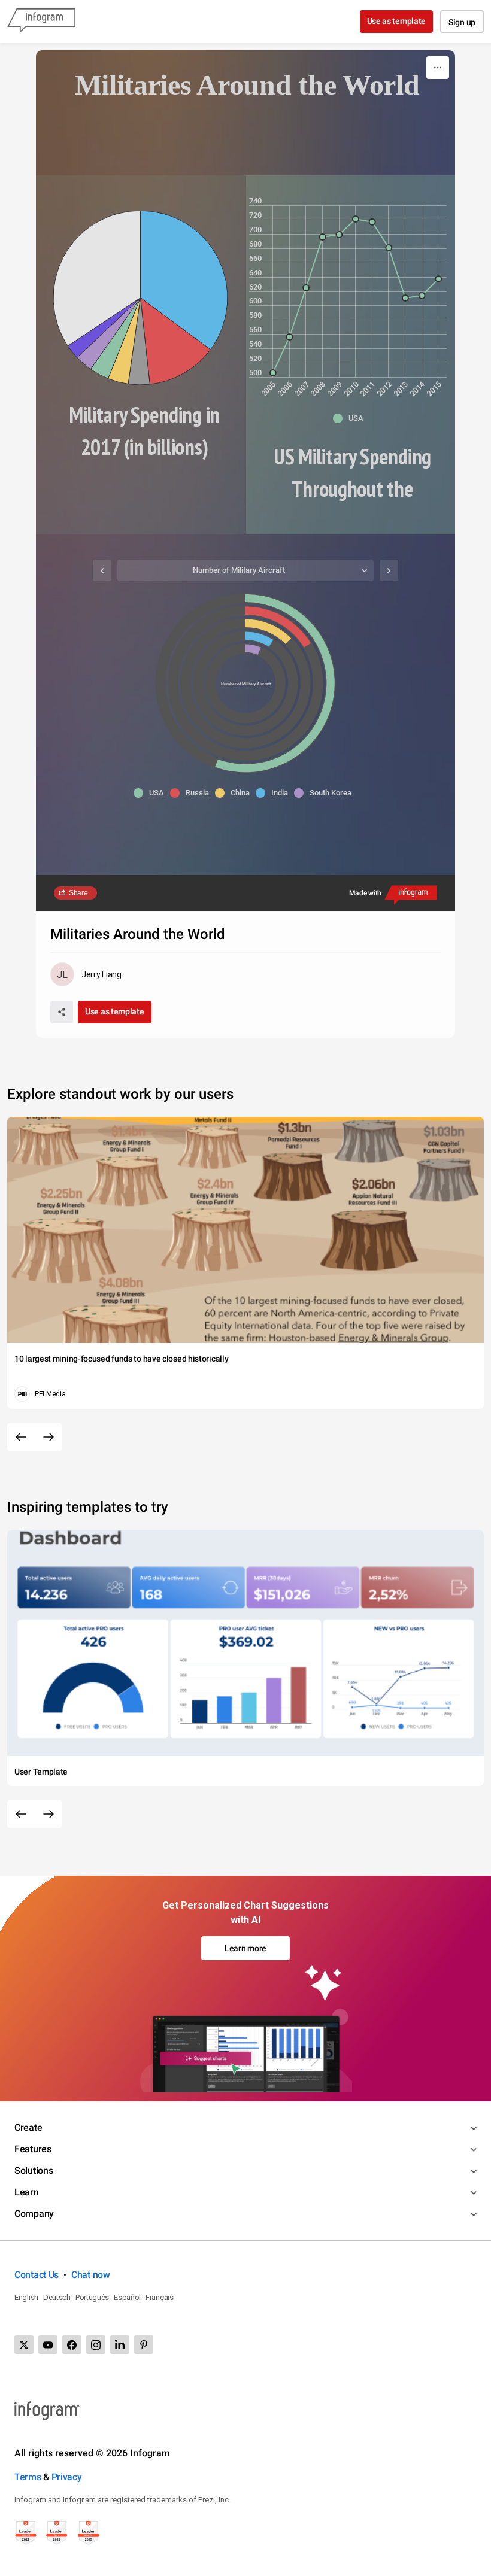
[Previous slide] (21, 1437)
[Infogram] (41, 22)
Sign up (462, 22)
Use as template (397, 21)
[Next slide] (49, 1437)
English (26, 2297)
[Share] (62, 1012)
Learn (27, 2192)
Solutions (34, 2171)
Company (34, 2214)
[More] (438, 68)
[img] (184, 280)
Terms (28, 2477)
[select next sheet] (389, 570)
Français (160, 2297)
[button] (351, 418)
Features (33, 2149)
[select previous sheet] (102, 570)
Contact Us (37, 2275)
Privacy (67, 2477)
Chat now (91, 2275)
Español (127, 2297)
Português (92, 2297)
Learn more (245, 1948)
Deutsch (57, 2297)
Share (78, 893)
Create (28, 2127)
